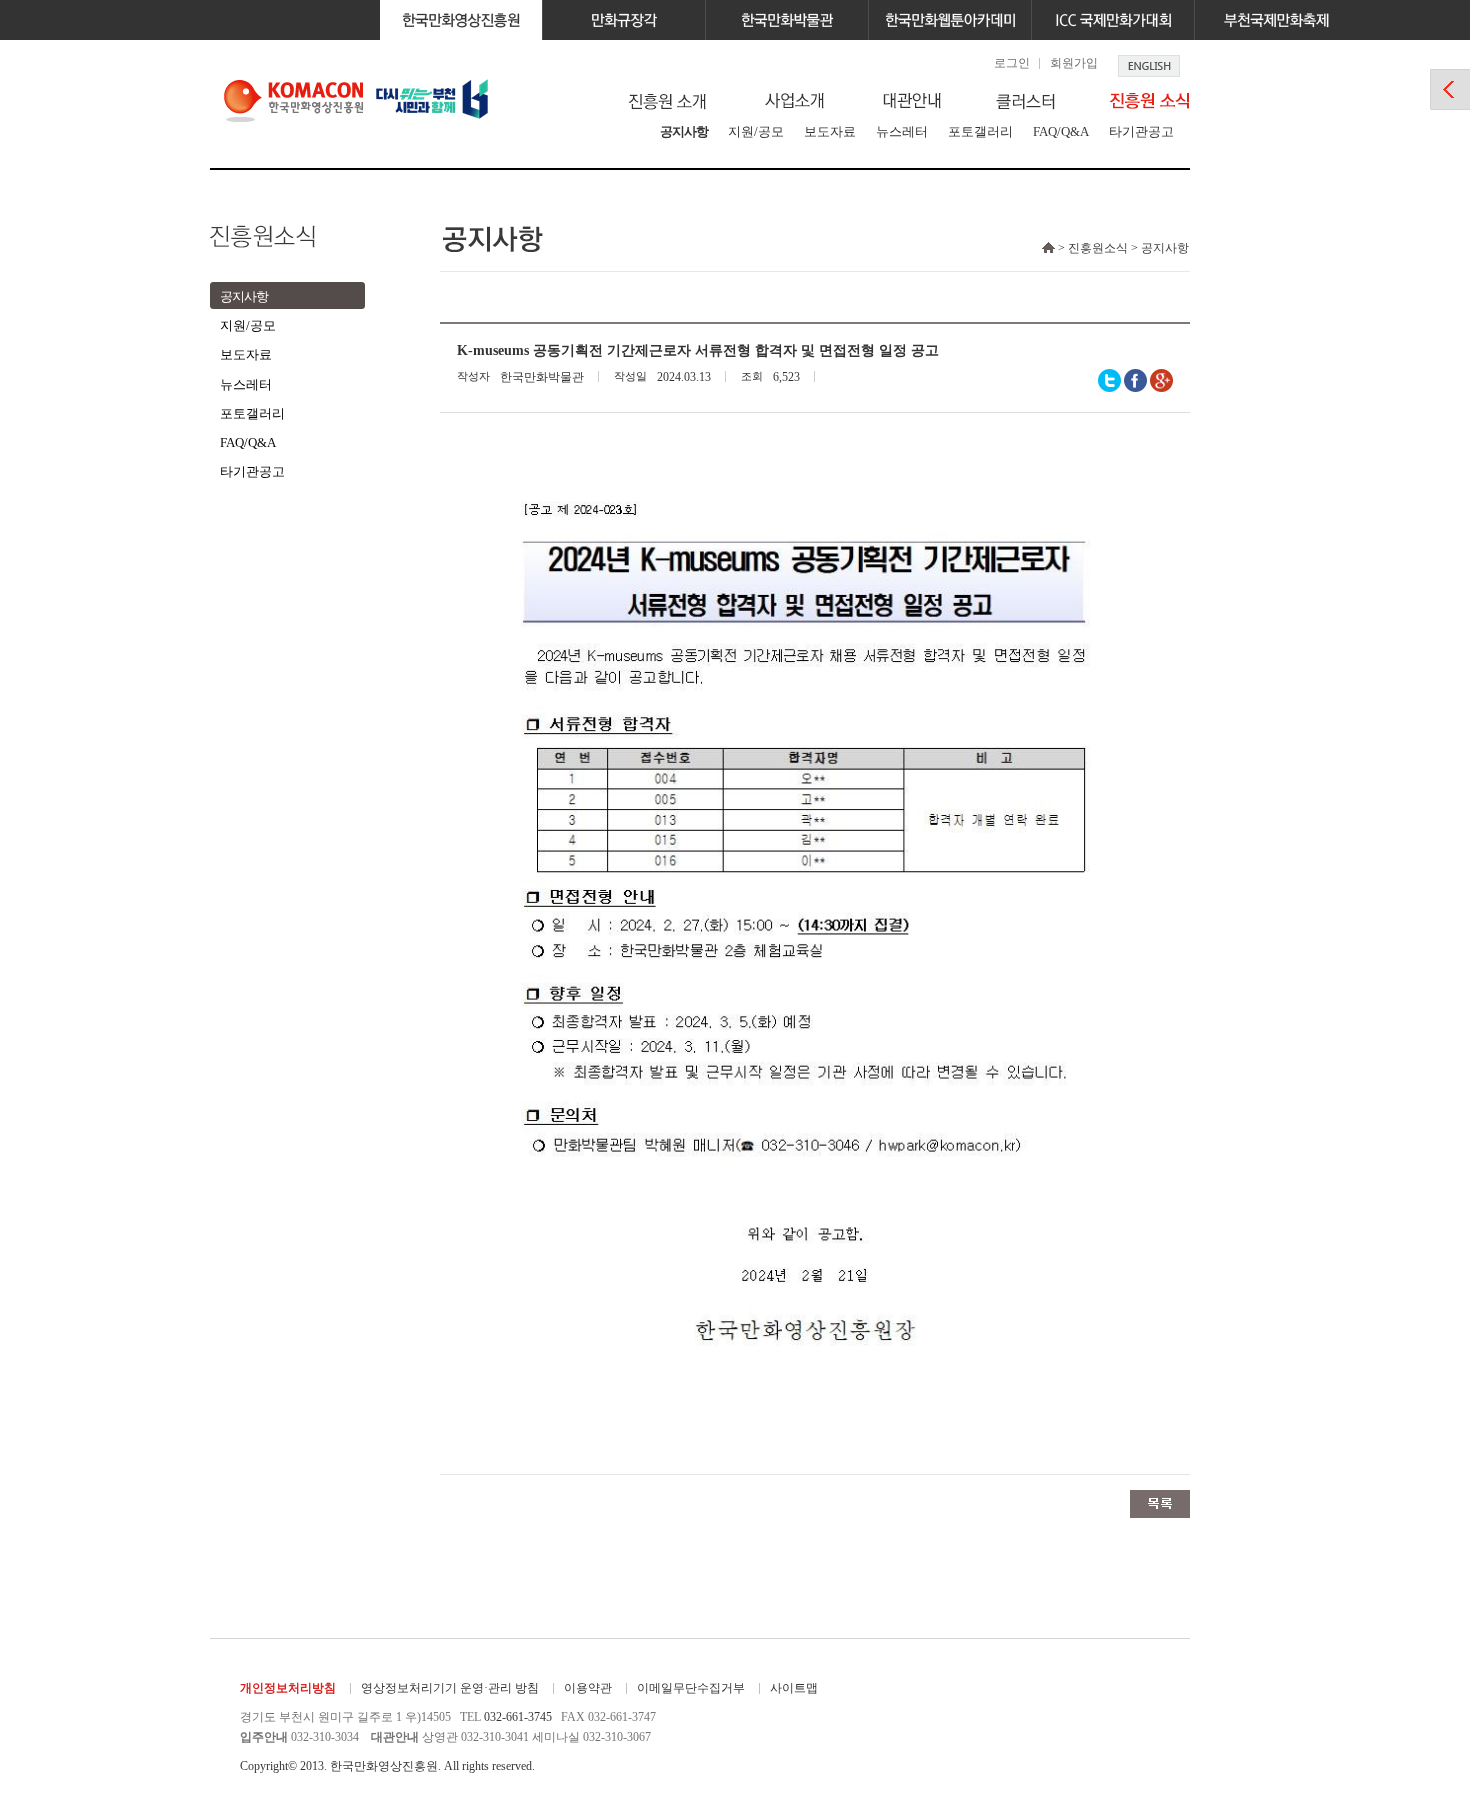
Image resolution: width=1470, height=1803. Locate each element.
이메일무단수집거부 (691, 1688)
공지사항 (684, 131)
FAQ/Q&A (1061, 131)
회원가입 (1074, 63)
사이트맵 (794, 1688)
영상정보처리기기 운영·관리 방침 (450, 1688)
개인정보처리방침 (288, 1688)
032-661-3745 (518, 1717)
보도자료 (830, 131)
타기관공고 (1141, 131)
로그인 (1012, 63)
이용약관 (588, 1688)
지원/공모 (756, 131)
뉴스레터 (902, 131)
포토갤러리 (980, 131)
